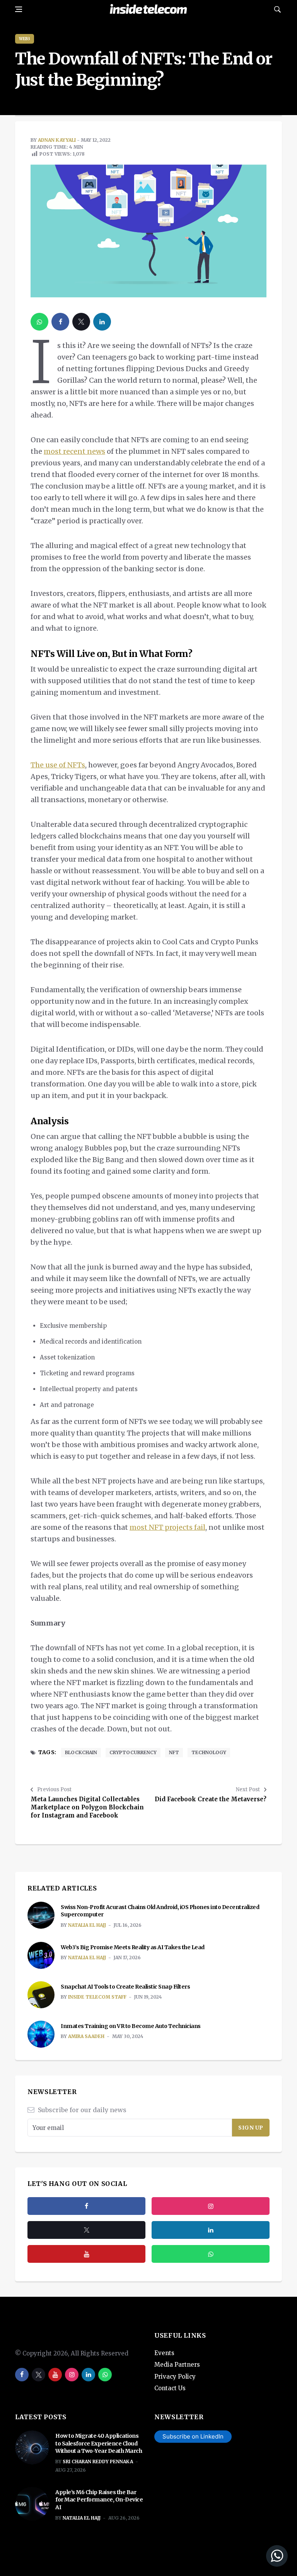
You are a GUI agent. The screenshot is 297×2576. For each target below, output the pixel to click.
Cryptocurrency (133, 1752)
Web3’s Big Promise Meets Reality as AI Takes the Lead (133, 1947)
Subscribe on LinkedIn (193, 2436)
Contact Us (170, 2388)
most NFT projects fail (167, 1527)
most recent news (74, 451)
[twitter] (81, 322)
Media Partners (177, 2365)
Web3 (25, 39)
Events (164, 2353)
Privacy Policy (175, 2377)
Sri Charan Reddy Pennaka (98, 2461)
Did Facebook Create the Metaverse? (211, 1799)
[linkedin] (102, 322)
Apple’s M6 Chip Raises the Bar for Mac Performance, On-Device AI (99, 2500)
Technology (209, 1752)
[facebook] (60, 322)
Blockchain (81, 1752)
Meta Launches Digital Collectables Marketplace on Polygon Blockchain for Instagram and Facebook (87, 1807)
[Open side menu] (19, 9)
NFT (174, 1752)
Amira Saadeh (86, 2036)
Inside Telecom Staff (97, 1997)
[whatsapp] (39, 322)
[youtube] (86, 2254)
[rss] (211, 2230)
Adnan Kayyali (57, 140)
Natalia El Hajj (87, 1925)
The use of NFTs (58, 765)
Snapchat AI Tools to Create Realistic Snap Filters (125, 1987)
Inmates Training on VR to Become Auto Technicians (131, 2026)
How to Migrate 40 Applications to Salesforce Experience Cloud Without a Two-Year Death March (99, 2443)
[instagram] (211, 2206)
